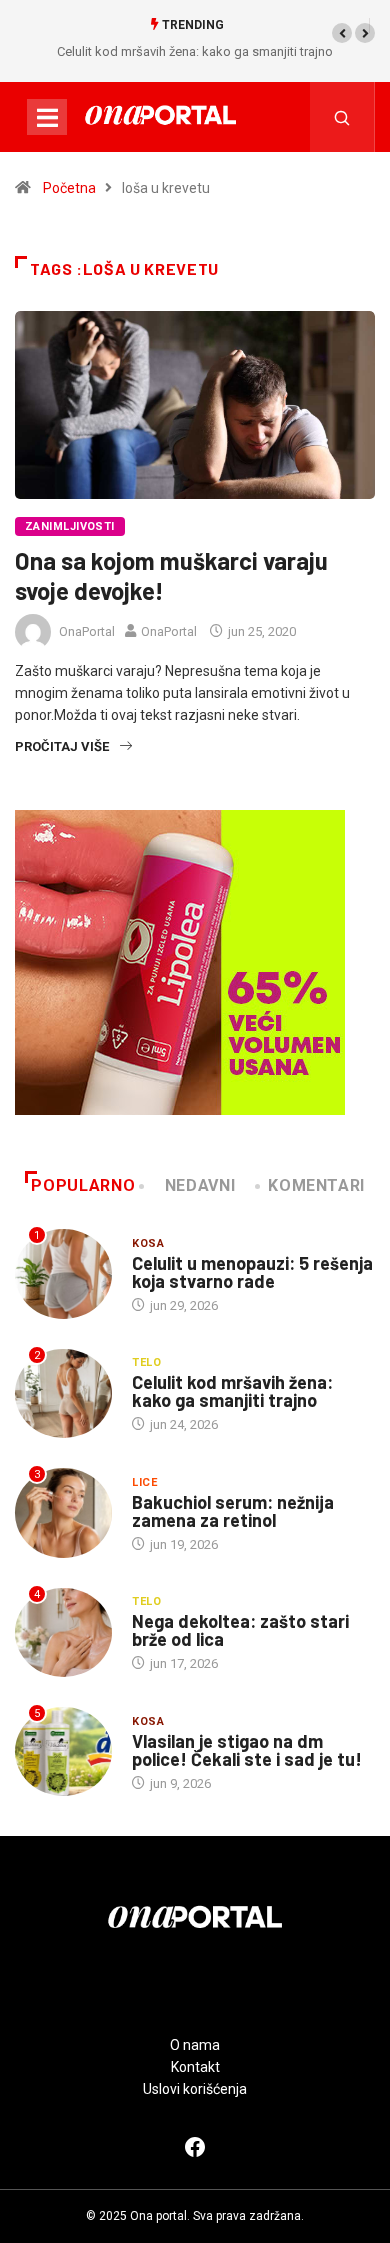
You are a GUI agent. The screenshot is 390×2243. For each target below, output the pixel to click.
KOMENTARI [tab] (316, 1185)
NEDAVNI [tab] (200, 1185)
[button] (342, 33)
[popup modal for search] (342, 117)
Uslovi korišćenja (195, 2089)
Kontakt (195, 2067)
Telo (146, 1362)
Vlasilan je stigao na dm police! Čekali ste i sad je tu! (247, 1750)
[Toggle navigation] (47, 117)
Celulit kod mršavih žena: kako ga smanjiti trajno (195, 51)
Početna (69, 188)
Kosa (148, 1243)
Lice (144, 1482)
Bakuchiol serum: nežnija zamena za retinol (233, 1511)
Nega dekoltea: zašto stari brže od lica (240, 1630)
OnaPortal (87, 631)
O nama (195, 2045)
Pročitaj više (62, 746)
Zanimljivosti (70, 526)
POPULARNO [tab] (83, 1185)
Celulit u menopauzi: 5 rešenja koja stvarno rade (252, 1272)
